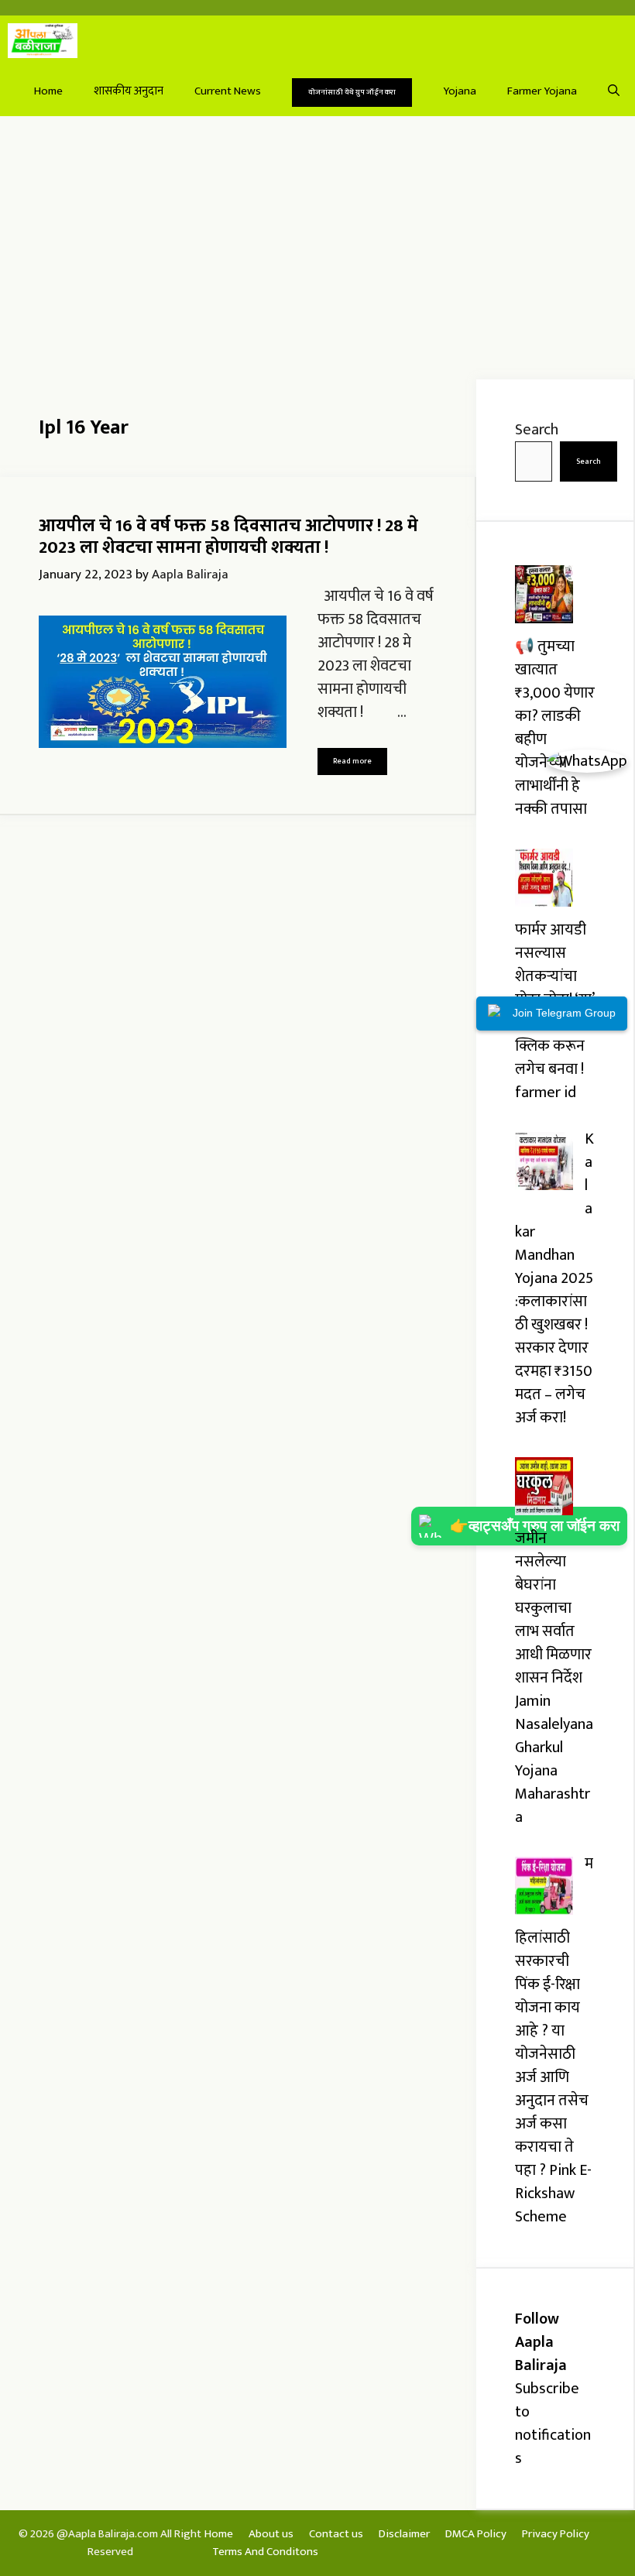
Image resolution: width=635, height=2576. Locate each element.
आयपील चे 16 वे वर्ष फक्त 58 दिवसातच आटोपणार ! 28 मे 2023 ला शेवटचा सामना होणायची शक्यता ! (228, 537)
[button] (614, 91)
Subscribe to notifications (553, 2423)
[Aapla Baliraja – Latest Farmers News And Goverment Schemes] (43, 41)
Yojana (460, 91)
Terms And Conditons (265, 2552)
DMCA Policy (476, 2534)
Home (48, 91)
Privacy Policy (556, 2534)
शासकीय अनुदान (129, 91)
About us (271, 2534)
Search (537, 430)
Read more (352, 761)
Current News (228, 91)
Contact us (336, 2534)
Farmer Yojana (542, 91)
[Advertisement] (317, 248)
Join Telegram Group (564, 1013)
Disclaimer (404, 2534)
